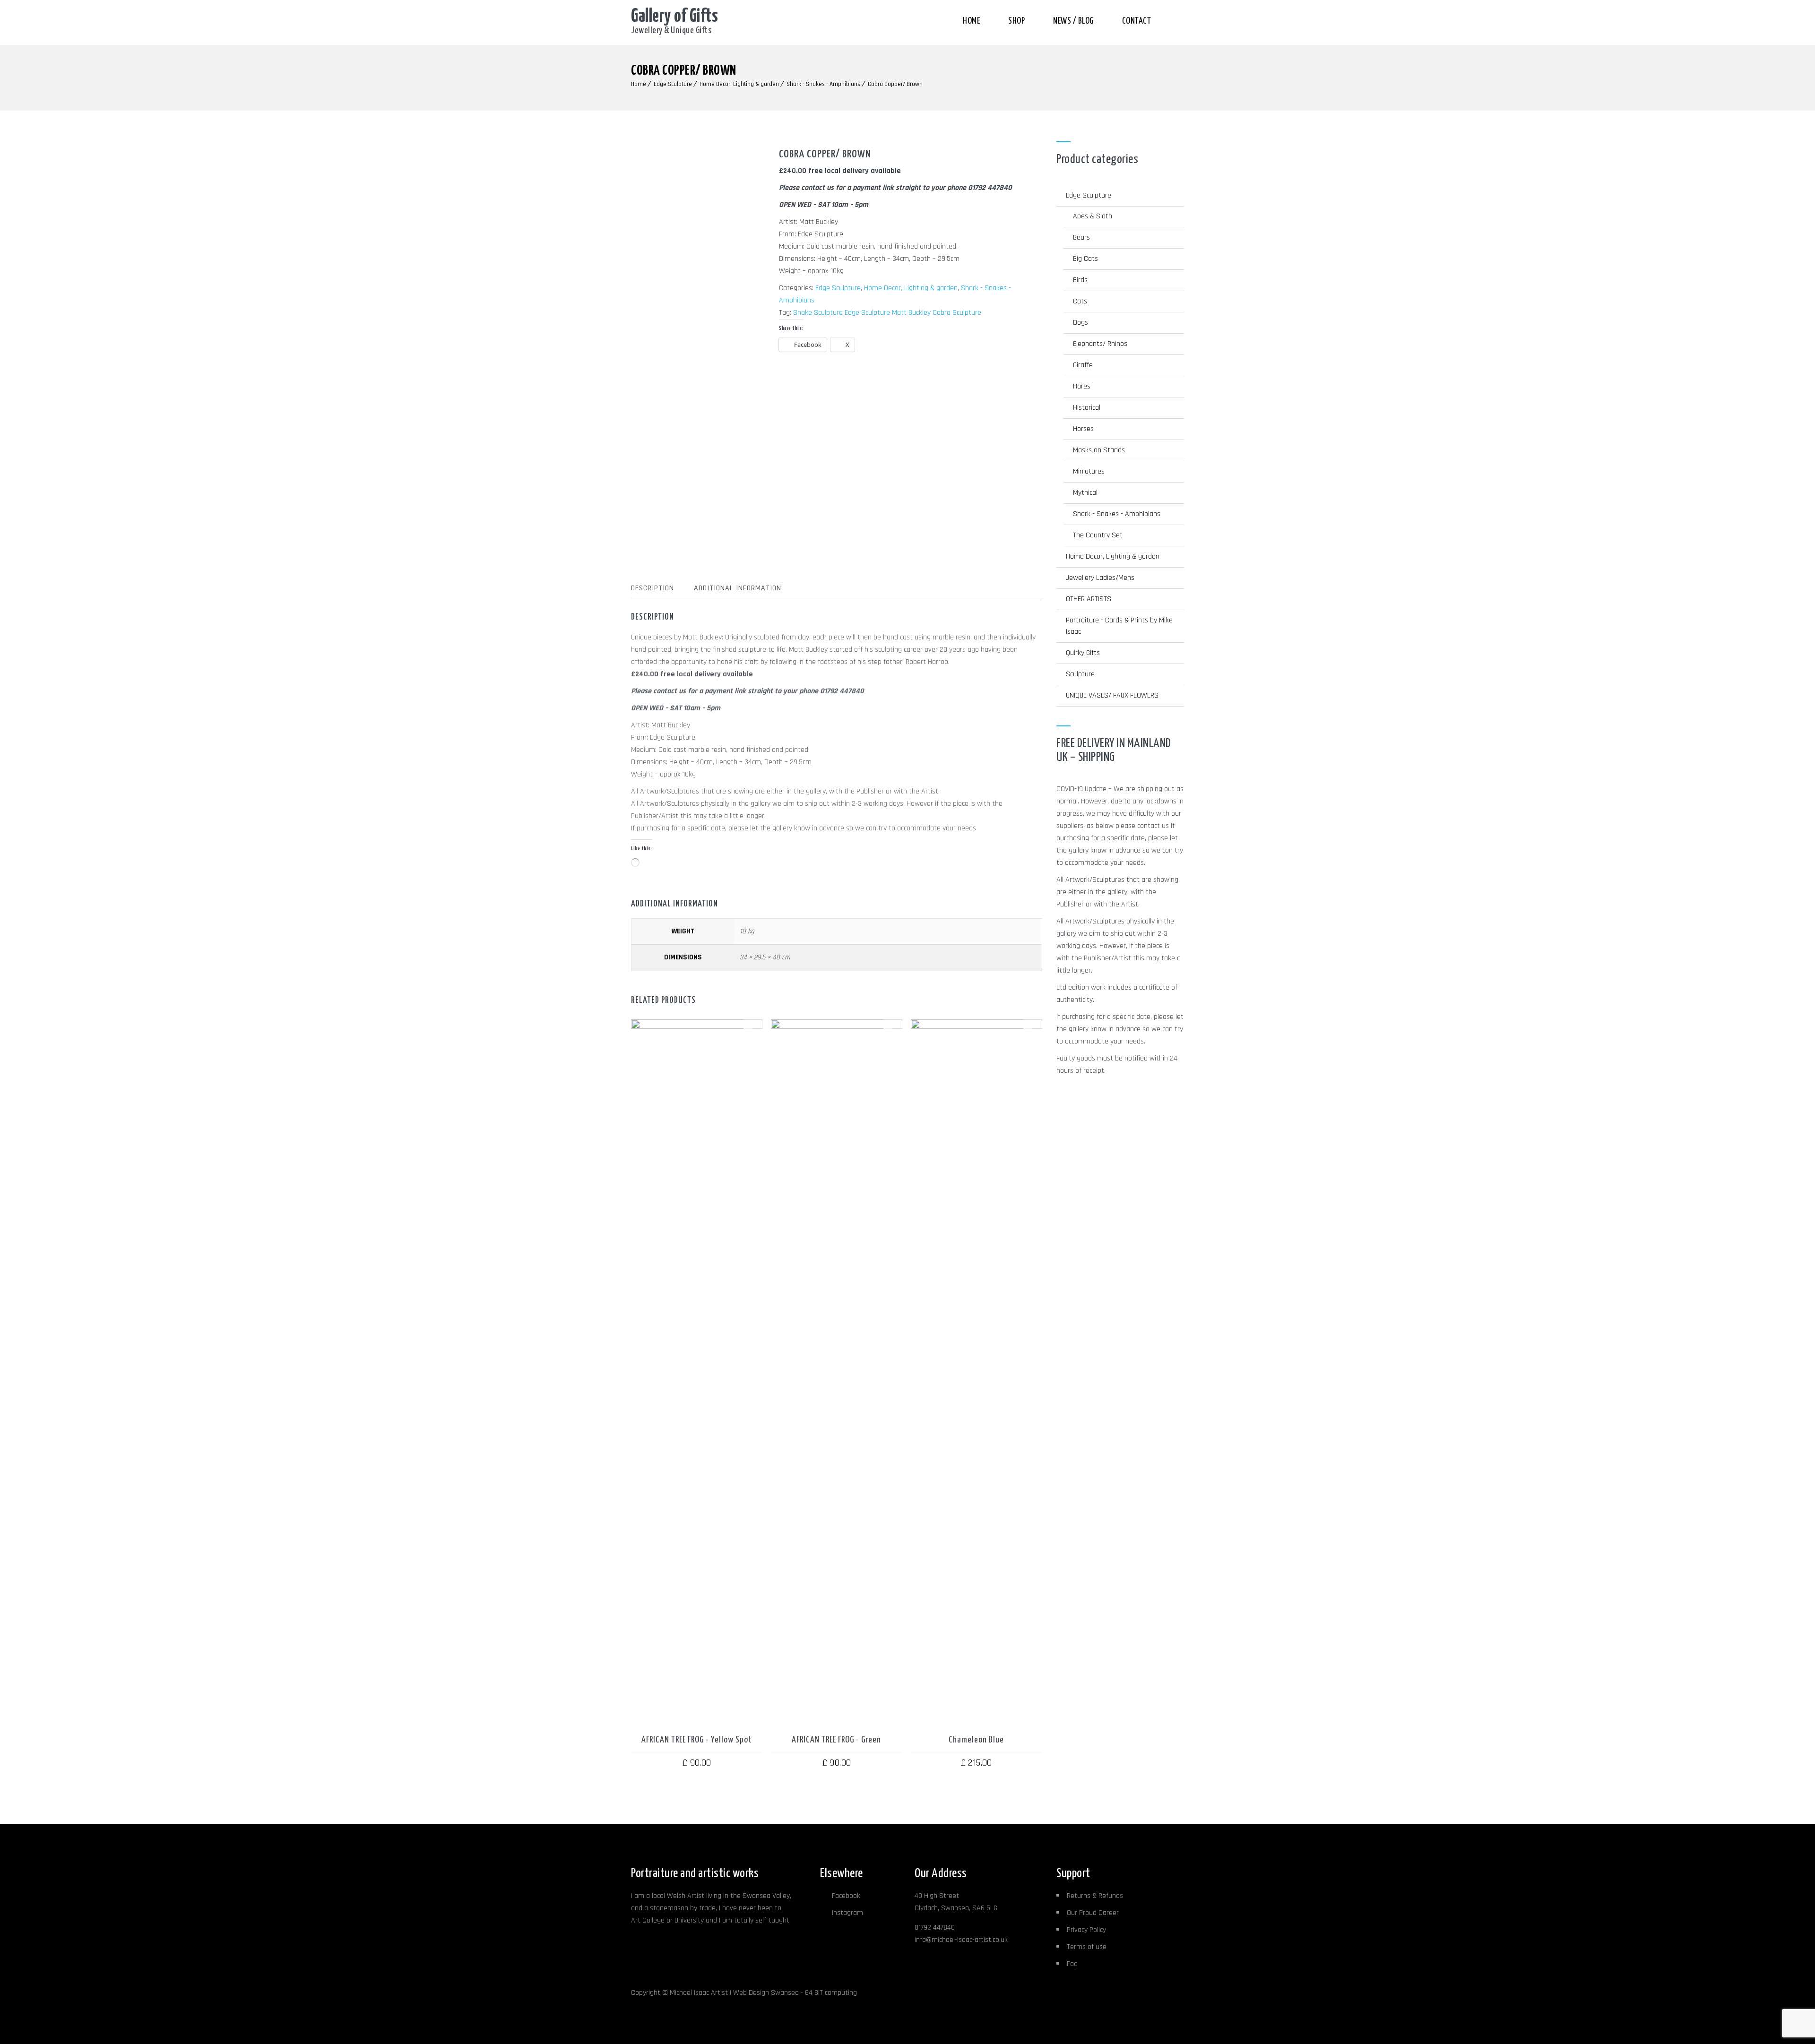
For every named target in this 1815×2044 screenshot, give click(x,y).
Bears (1081, 237)
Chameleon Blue (976, 1740)
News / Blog (1073, 21)
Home (971, 21)
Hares (1082, 386)
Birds (1080, 280)
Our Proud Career (1093, 1913)
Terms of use (1087, 1947)
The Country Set (1098, 535)
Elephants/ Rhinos (1100, 344)
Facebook (846, 1896)
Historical (1087, 408)
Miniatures (1089, 471)
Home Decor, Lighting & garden (739, 84)
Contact (1137, 21)
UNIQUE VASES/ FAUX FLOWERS (1112, 695)
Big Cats (1085, 259)
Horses (1083, 429)
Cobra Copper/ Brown (895, 84)
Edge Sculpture (673, 84)
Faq (1072, 1964)
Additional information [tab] (738, 588)
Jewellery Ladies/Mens (1100, 578)
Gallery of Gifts (674, 17)
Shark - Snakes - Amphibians (823, 84)
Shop (1016, 21)
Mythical (1085, 493)
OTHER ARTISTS (1089, 599)
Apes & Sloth (1093, 216)
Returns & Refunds (1095, 1896)
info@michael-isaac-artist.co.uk (961, 1940)
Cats (1080, 301)
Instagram (847, 1913)
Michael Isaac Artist (699, 1993)
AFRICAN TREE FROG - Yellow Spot (697, 1740)
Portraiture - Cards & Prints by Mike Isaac (1119, 626)
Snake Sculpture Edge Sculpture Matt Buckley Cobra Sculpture (887, 313)
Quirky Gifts (1083, 653)
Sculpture (1080, 674)
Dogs (1080, 323)
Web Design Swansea (766, 1993)
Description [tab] (653, 588)
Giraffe (1083, 365)
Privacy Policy (1086, 1930)
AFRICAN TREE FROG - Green (836, 1740)
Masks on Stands (1099, 450)
